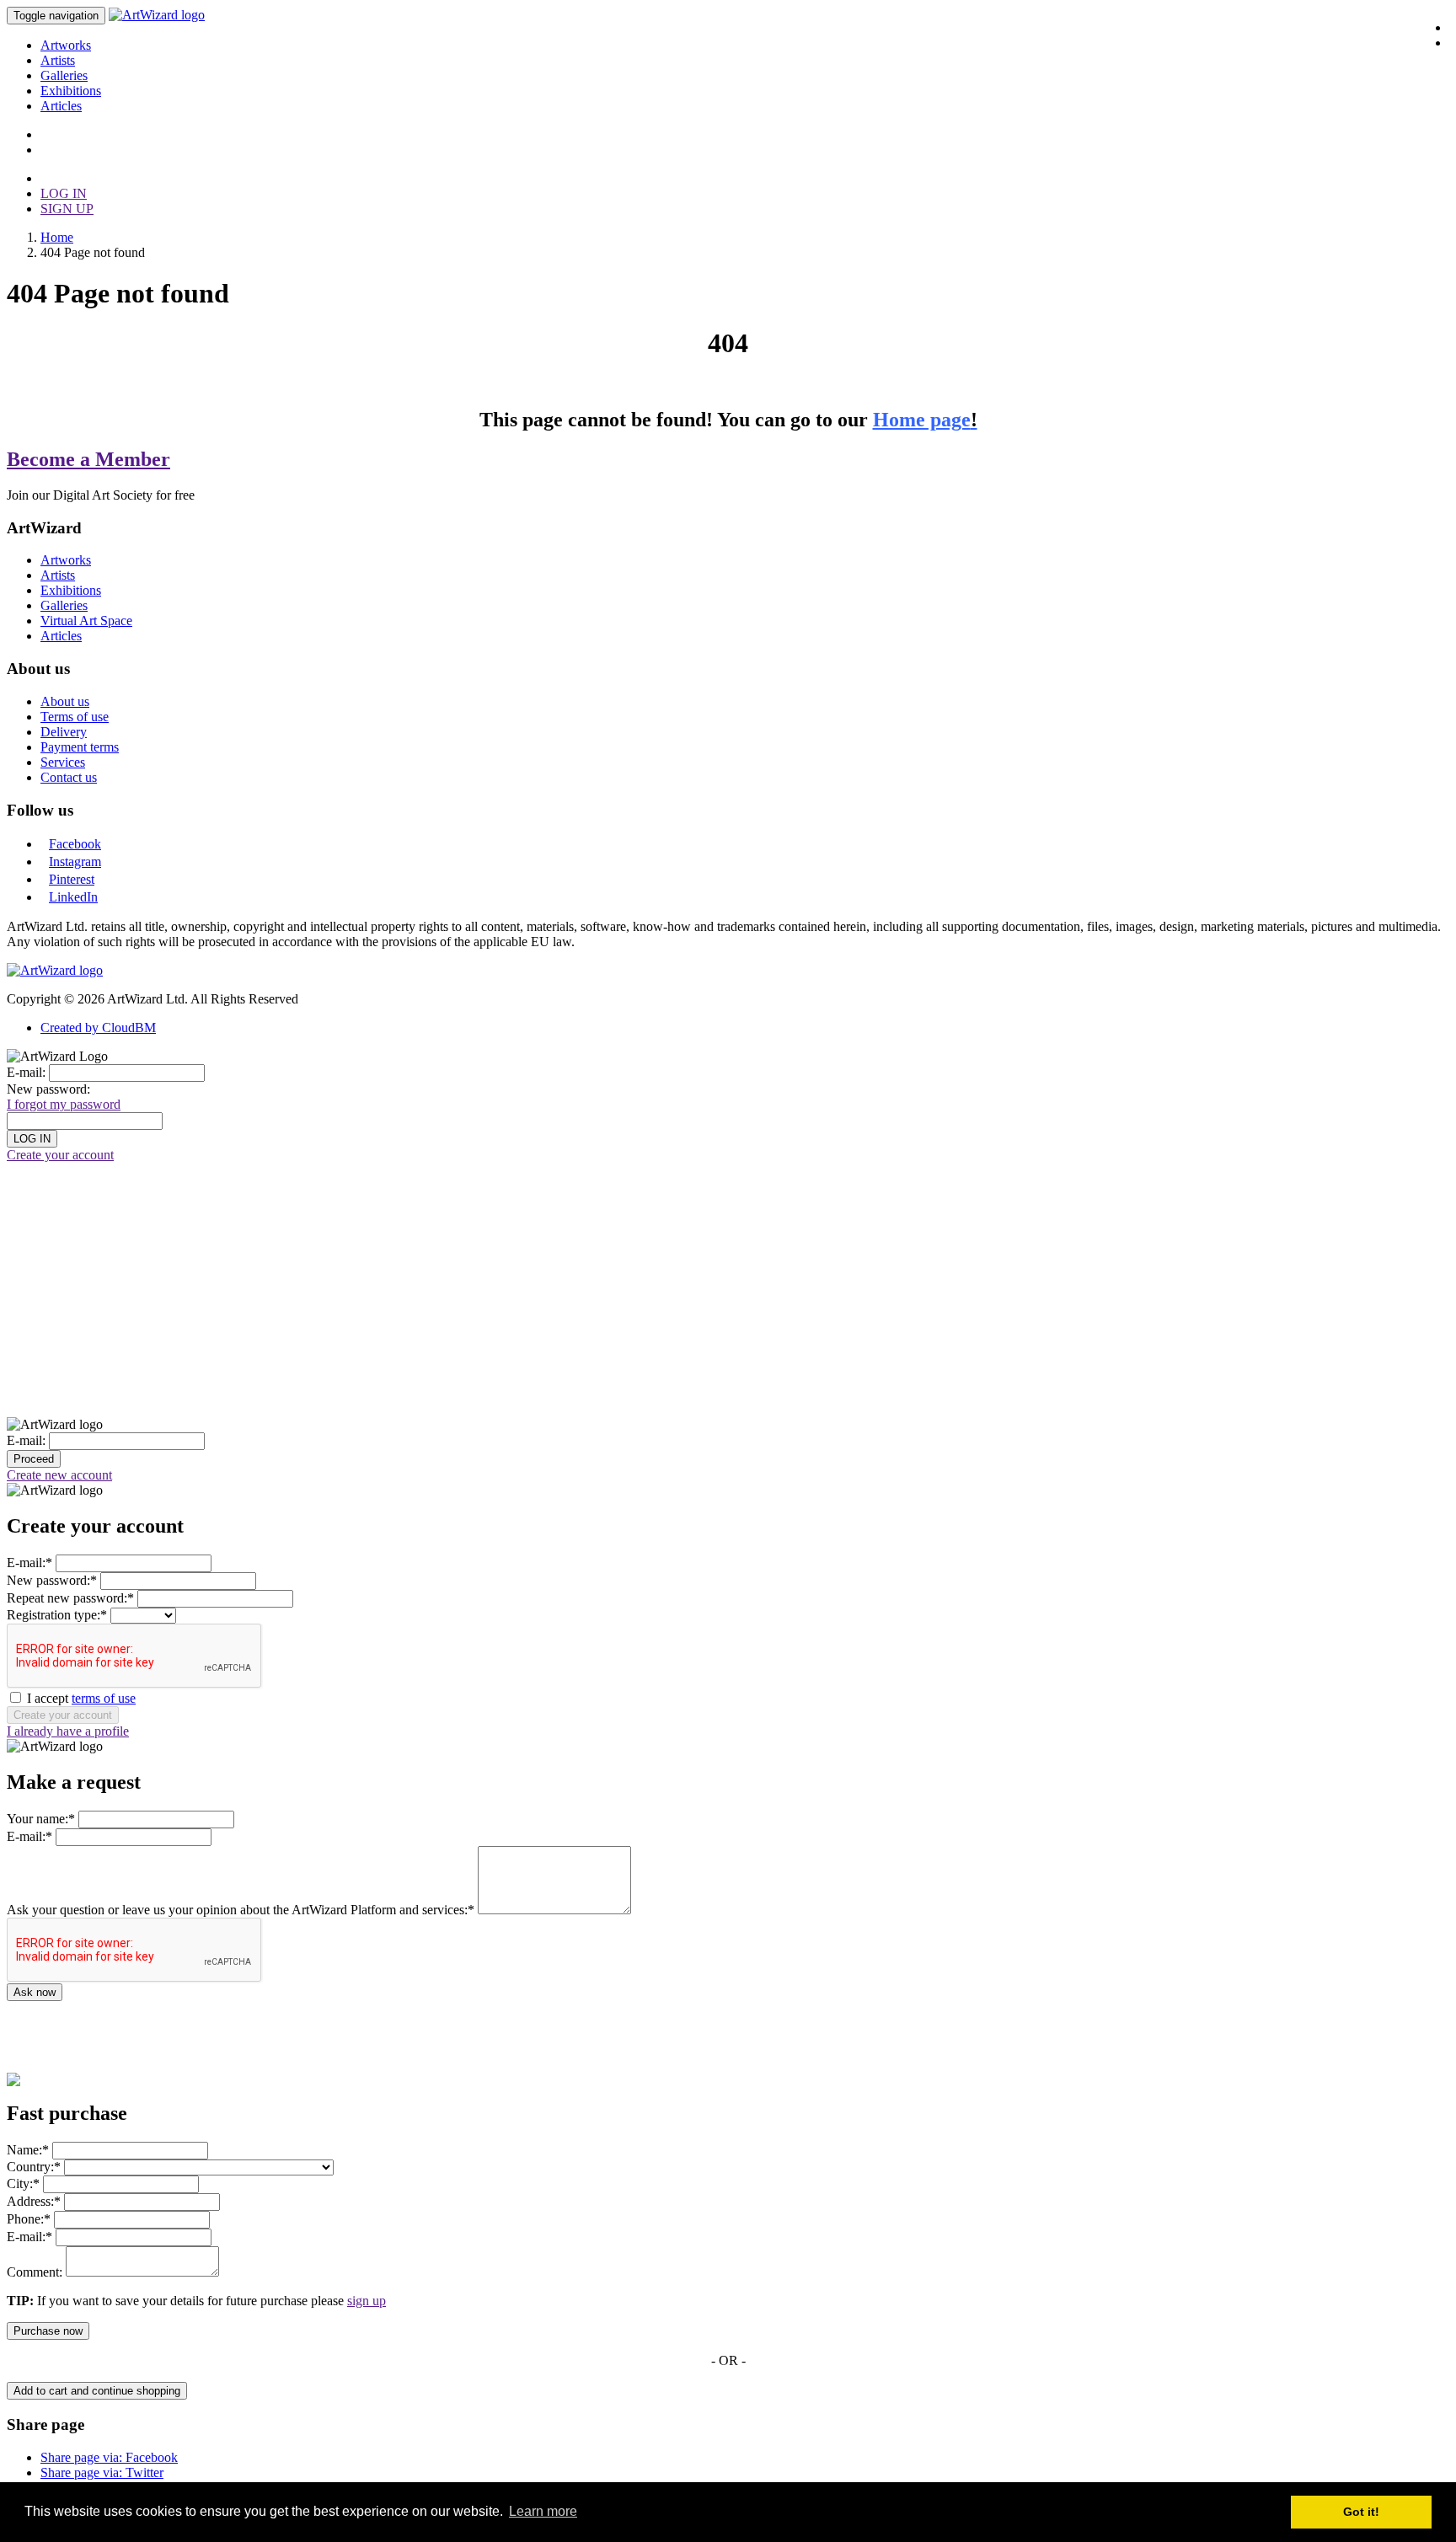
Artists (58, 60)
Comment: (35, 2272)
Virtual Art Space (86, 621)
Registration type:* (57, 1615)
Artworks (66, 45)
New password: (48, 1089)
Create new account (59, 1475)
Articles (61, 106)
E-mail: (26, 1072)
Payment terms (80, 747)
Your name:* (41, 1819)
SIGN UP (67, 209)
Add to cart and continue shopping (97, 2391)
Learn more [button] (543, 2511)
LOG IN (64, 193)
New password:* (52, 1580)
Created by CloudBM (98, 1028)
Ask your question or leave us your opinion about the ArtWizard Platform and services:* (241, 1910)
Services (63, 762)
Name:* (28, 2150)
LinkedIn (73, 897)
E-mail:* (29, 1563)
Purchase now (48, 2331)
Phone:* (29, 2219)
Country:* (34, 2167)
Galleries (64, 75)
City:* (23, 2183)
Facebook (75, 844)
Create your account (60, 1155)
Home (57, 237)
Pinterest (72, 879)
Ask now (35, 1992)
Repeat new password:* (70, 1598)
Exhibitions (71, 91)
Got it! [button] (1361, 2512)
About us (65, 701)
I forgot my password (64, 1104)
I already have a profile (68, 1731)
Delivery (64, 732)
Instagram (75, 862)
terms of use (104, 1698)
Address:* (34, 2201)
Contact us (69, 777)
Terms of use (75, 717)
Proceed (34, 1459)
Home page (925, 420)
